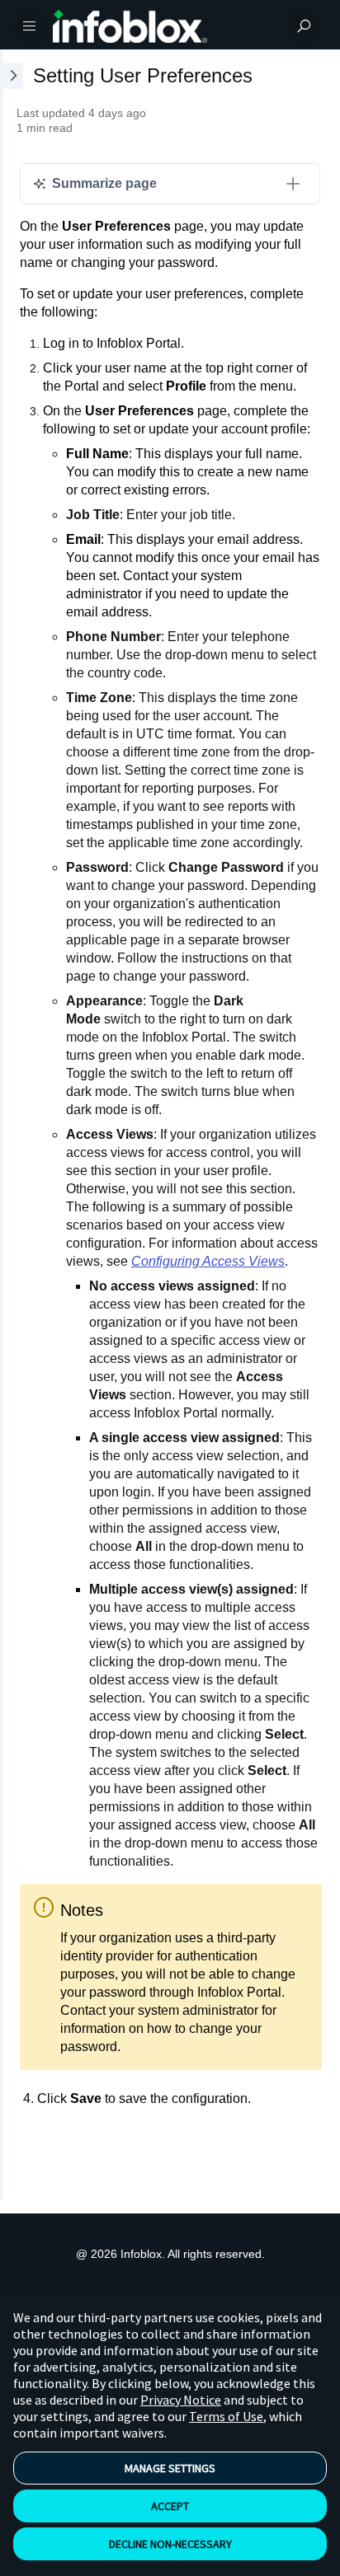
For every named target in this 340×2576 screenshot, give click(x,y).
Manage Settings (170, 2468)
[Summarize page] (293, 184)
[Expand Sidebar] (12, 1125)
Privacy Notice (181, 2400)
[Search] (304, 26)
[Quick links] (163, 26)
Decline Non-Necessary (170, 2544)
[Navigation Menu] (30, 26)
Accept (170, 2506)
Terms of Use (226, 2416)
